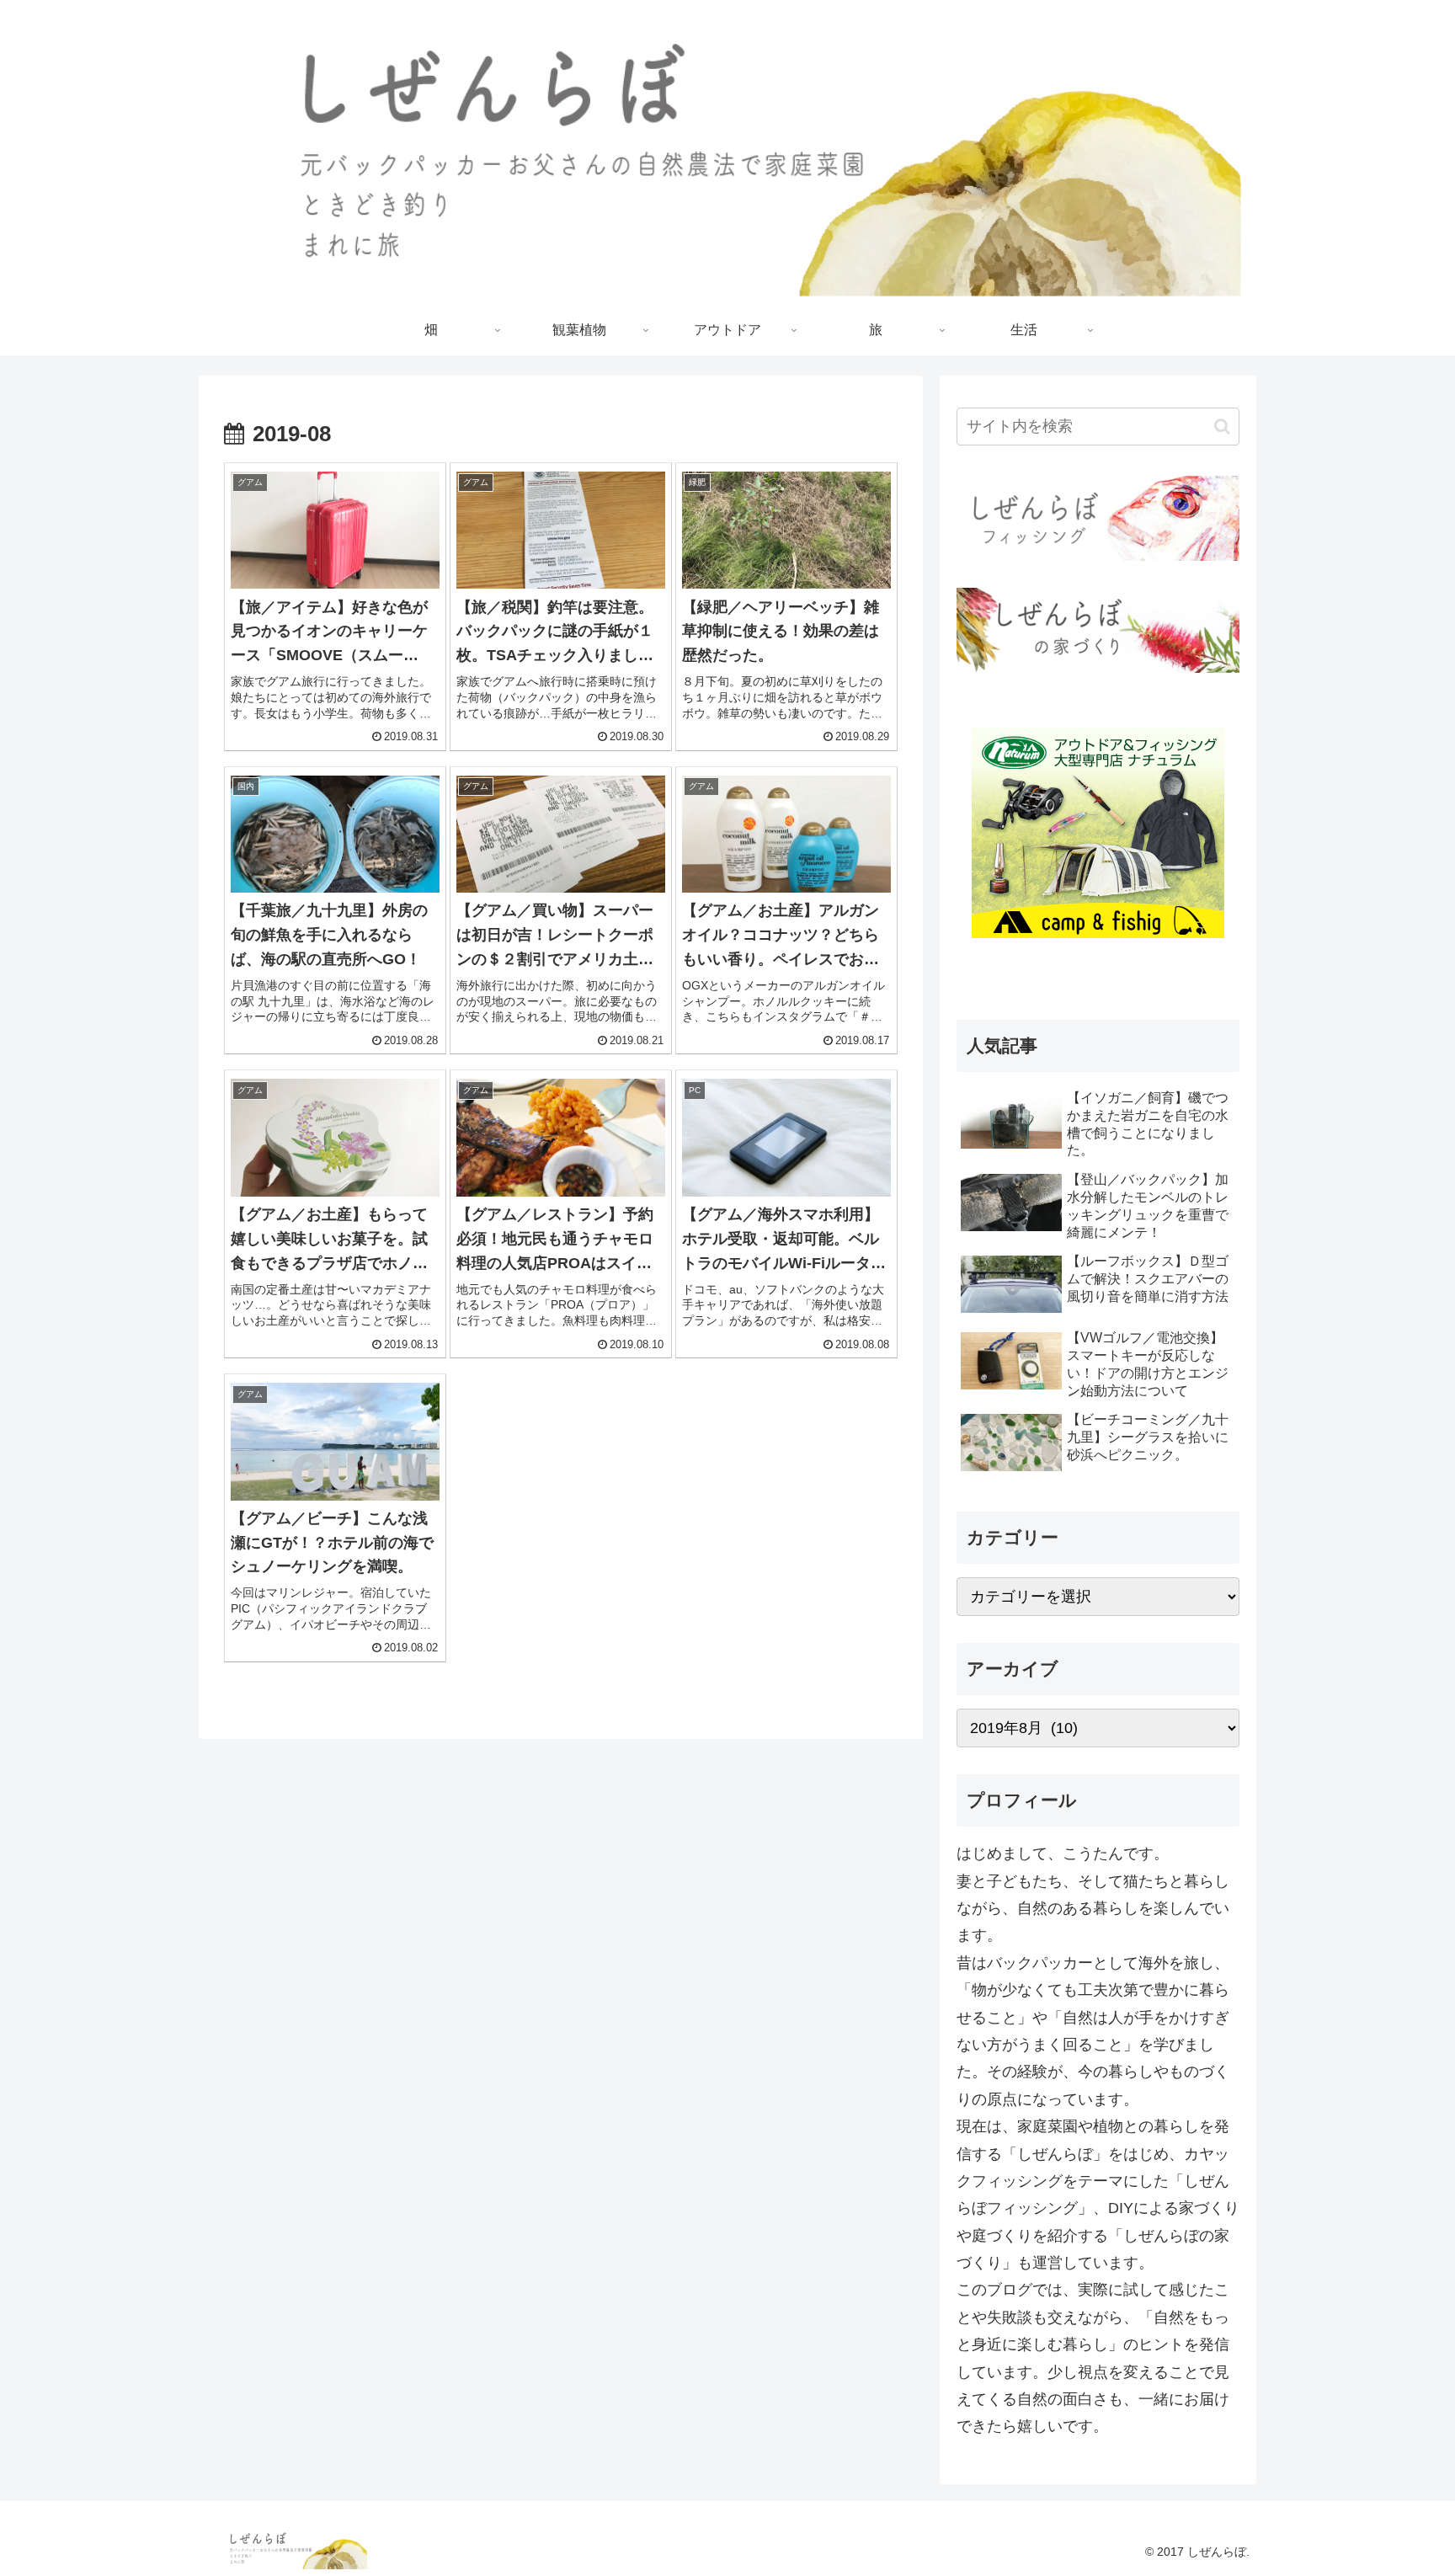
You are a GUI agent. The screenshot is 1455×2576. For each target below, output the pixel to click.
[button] (1222, 427)
